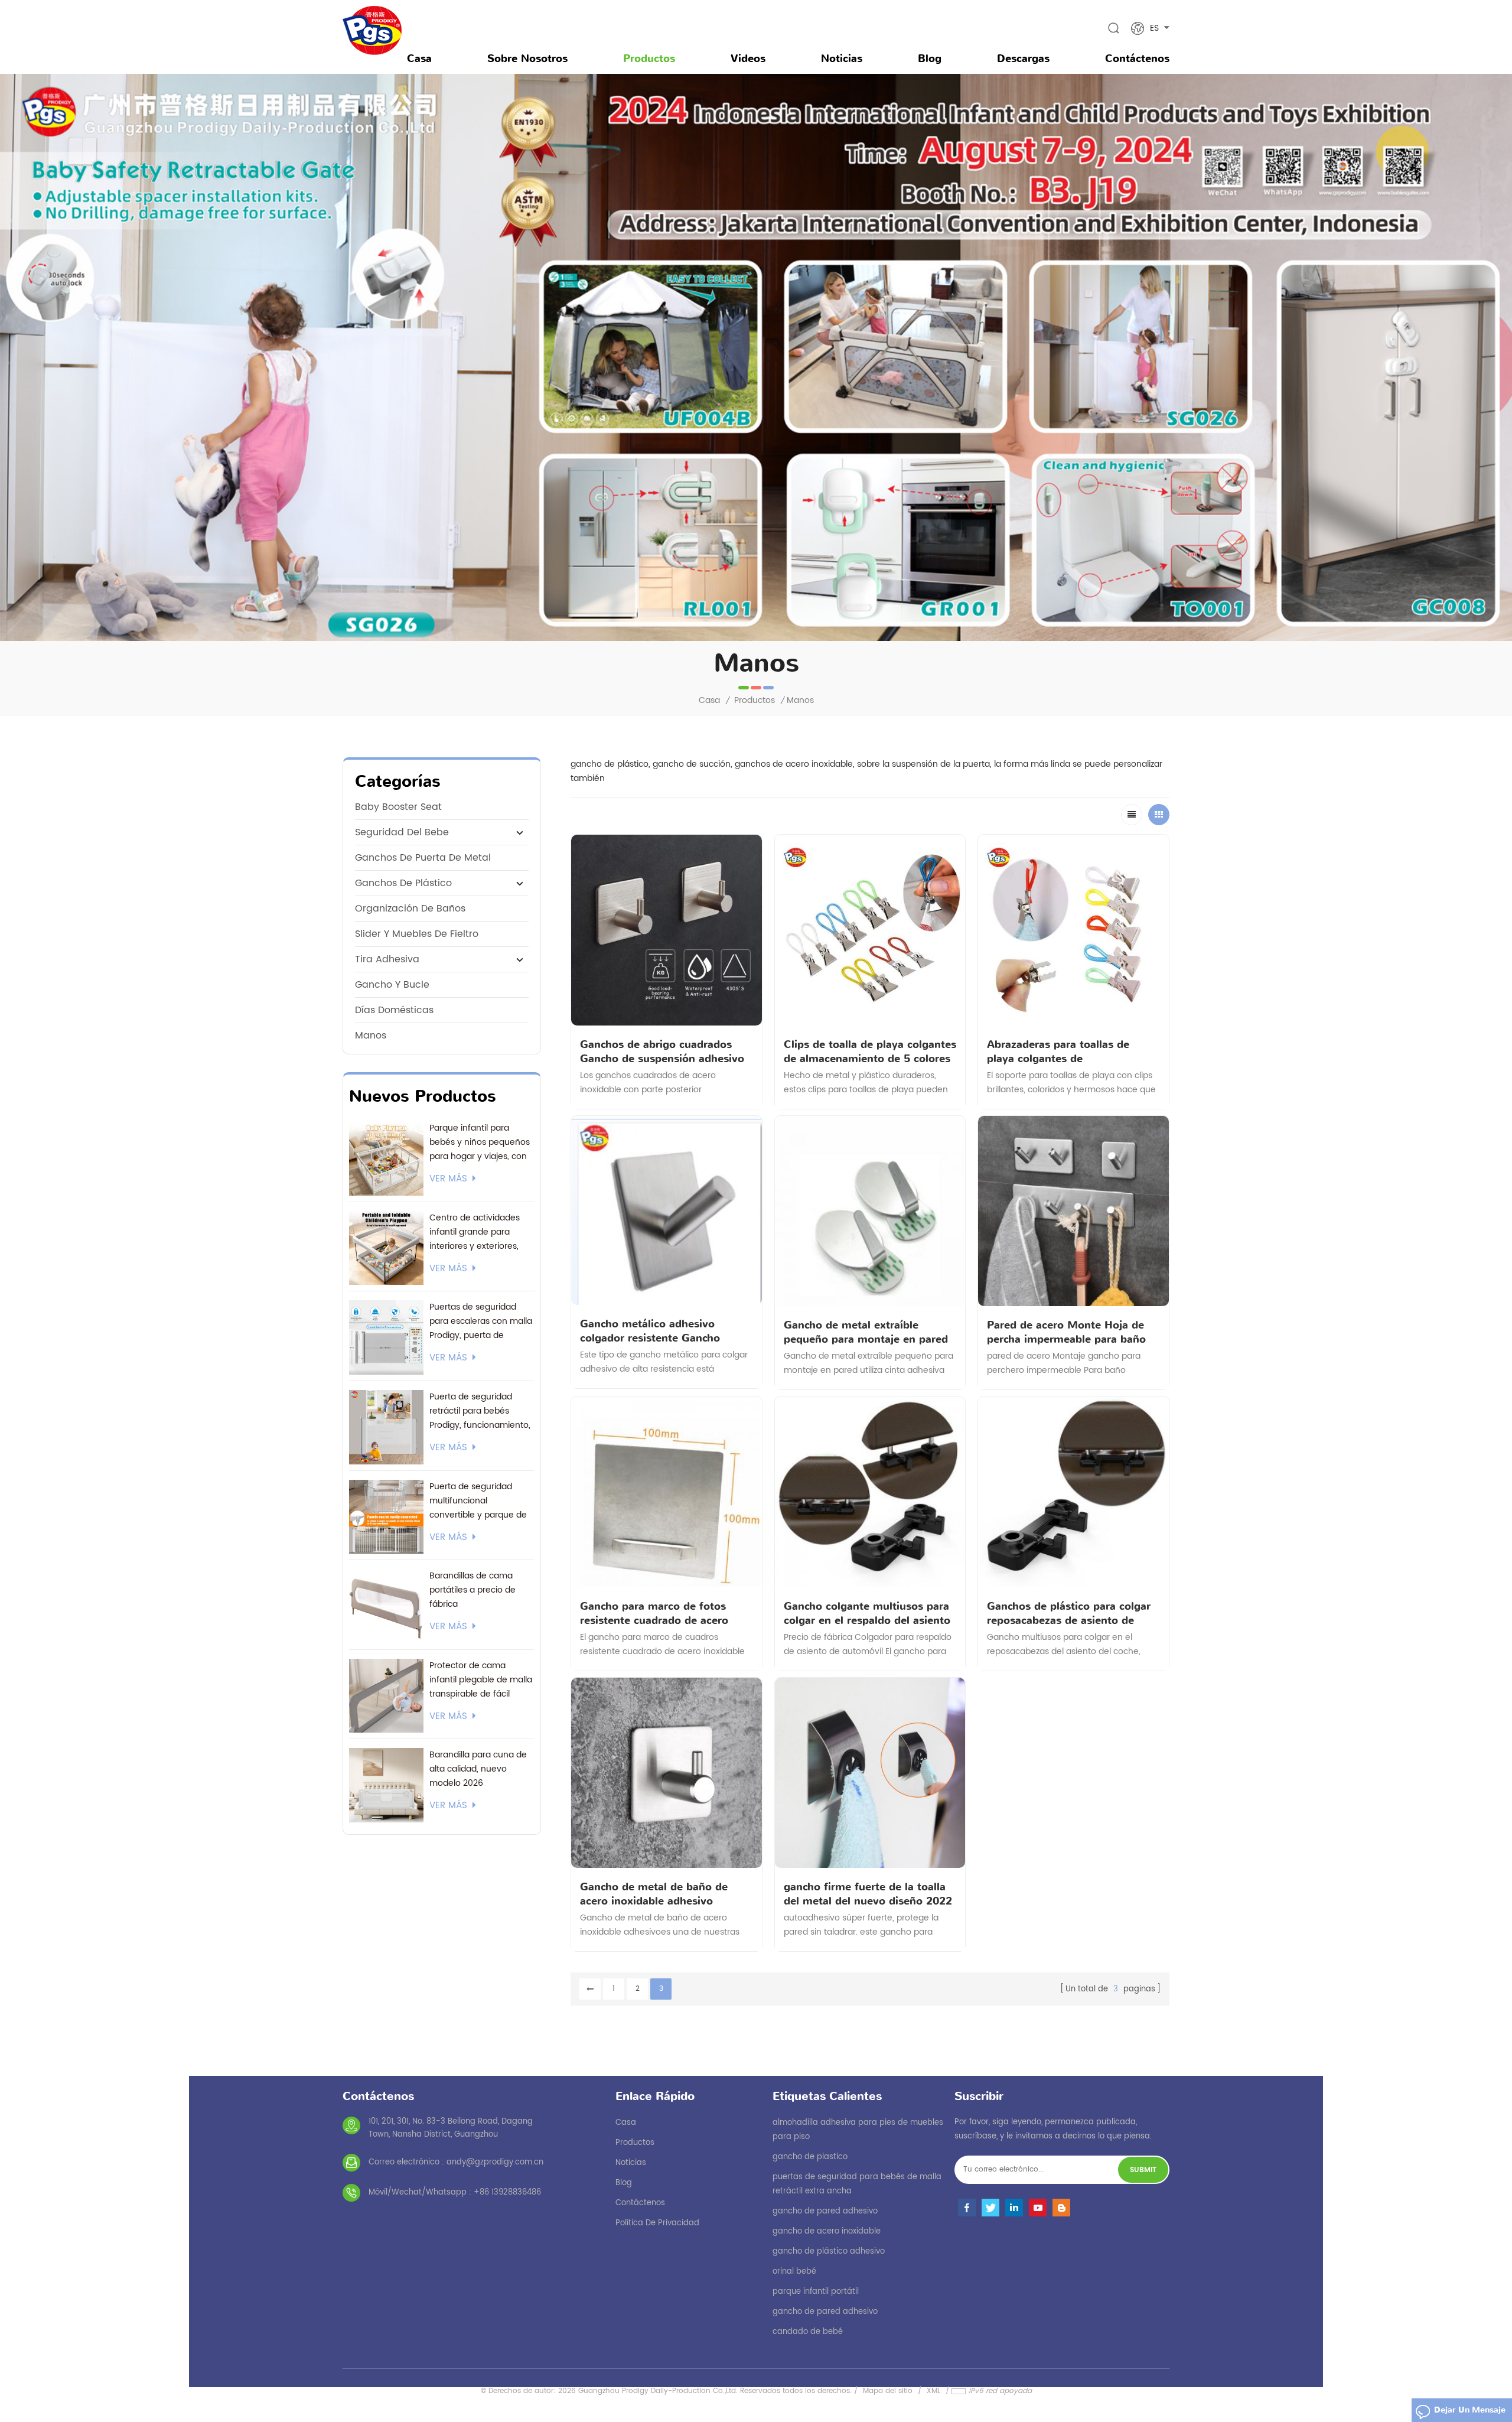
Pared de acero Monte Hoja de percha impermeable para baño (1066, 1332)
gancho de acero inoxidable (827, 2231)
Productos (649, 58)
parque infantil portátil (816, 2292)
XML (933, 2391)
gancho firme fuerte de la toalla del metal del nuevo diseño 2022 (868, 1894)
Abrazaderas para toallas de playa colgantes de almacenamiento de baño (1058, 1052)
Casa (419, 58)
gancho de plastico (810, 2157)
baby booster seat (398, 807)
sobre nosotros (527, 58)
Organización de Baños (410, 909)
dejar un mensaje (1470, 2410)
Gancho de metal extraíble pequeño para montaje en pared (866, 1332)
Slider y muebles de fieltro (417, 934)
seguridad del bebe (402, 832)
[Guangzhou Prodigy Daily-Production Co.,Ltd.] (372, 30)
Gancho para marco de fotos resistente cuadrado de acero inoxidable (654, 1613)
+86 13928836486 (507, 2193)
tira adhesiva (387, 959)
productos (635, 2143)
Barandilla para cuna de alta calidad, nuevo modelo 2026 (478, 1769)
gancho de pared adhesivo (825, 2211)
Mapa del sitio (888, 2391)
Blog (930, 58)
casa (626, 2123)
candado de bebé (808, 2332)
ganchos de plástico (403, 883)
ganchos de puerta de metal (423, 858)
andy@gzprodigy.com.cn (495, 2162)
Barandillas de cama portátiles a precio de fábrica (472, 1590)
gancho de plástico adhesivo (829, 2252)
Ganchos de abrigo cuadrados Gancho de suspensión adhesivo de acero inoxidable (662, 1052)
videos (748, 58)
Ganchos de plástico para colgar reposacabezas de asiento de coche (1069, 1613)
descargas (1023, 58)
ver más (448, 1179)
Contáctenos (1137, 58)
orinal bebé (794, 2272)
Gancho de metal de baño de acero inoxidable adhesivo (654, 1894)
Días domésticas (394, 1010)
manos (371, 1036)
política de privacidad (657, 2223)
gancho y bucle (392, 985)
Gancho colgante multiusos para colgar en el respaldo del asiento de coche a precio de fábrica (867, 1613)
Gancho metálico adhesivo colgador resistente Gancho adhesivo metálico (650, 1331)
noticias (842, 58)
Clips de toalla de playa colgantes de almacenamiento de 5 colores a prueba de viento (870, 1052)
